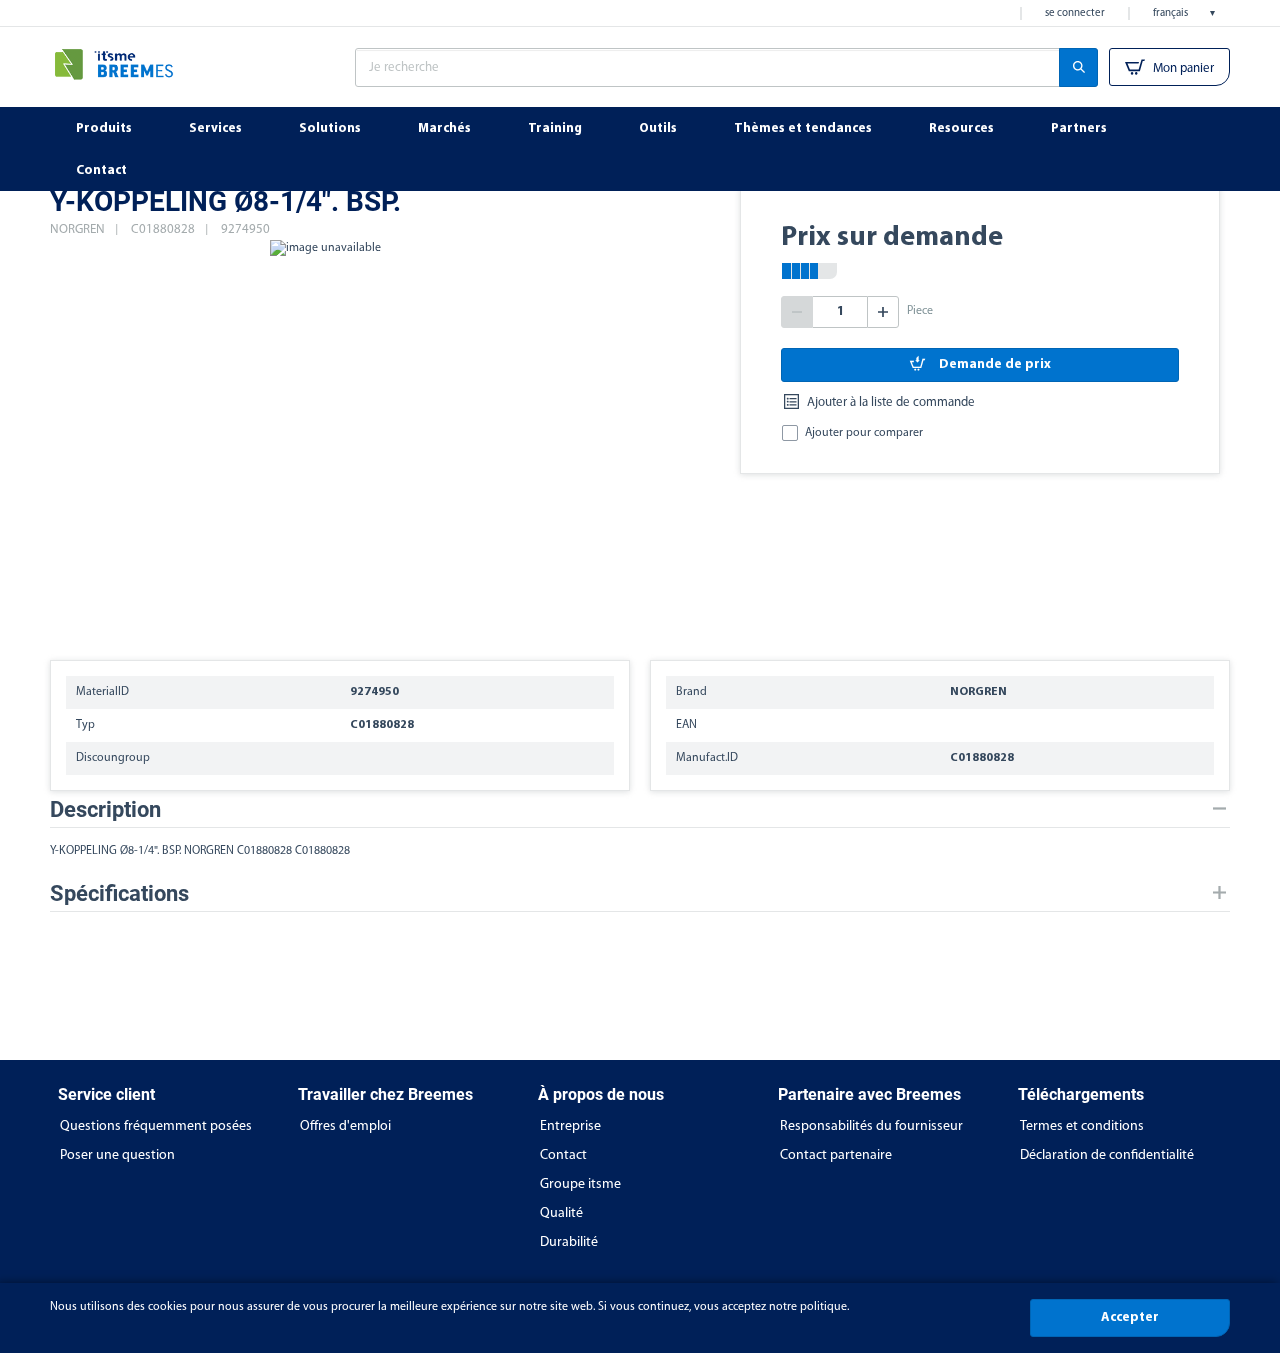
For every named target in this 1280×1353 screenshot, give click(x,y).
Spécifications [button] (119, 893)
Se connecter (1075, 13)
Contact (563, 1155)
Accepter (1130, 1317)
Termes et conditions (1082, 1126)
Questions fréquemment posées (156, 1126)
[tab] (640, 809)
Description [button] (105, 809)
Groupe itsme (580, 1184)
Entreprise (570, 1126)
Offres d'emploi (345, 1126)
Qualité (561, 1213)
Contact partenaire (836, 1155)
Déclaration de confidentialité (1107, 1155)
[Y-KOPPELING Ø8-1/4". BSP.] (325, 440)
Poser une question (117, 1155)
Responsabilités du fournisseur (871, 1126)
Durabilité (569, 1242)
